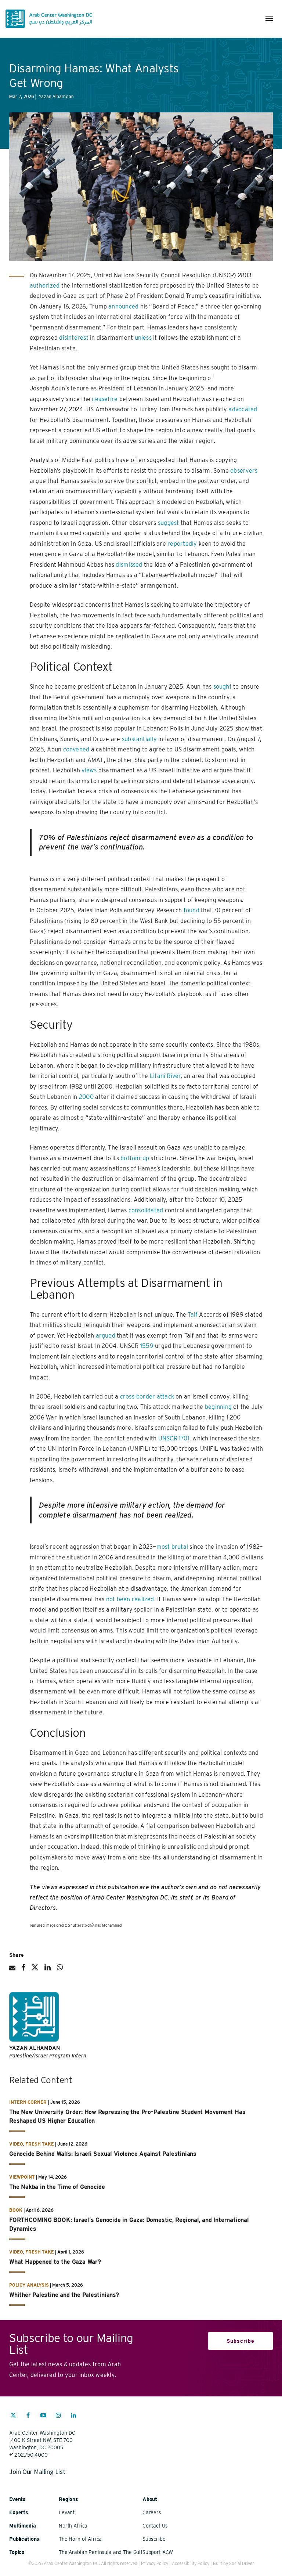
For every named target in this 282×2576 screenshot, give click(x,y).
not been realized (130, 1599)
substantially (139, 739)
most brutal (172, 1547)
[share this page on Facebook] (23, 1970)
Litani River (165, 1076)
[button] (269, 18)
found (191, 910)
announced (123, 306)
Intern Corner (28, 2102)
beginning (218, 1407)
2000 (86, 1097)
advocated (243, 409)
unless (143, 338)
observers (244, 471)
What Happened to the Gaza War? (55, 2262)
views (89, 770)
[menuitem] (13, 2419)
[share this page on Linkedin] (48, 1970)
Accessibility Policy (191, 2563)
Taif (193, 1315)
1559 (147, 1346)
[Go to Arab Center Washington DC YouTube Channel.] (43, 2416)
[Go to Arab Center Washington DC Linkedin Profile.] (73, 2416)
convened (76, 749)
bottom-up (135, 1158)
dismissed (129, 565)
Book (16, 2210)
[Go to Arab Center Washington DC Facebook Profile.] (28, 2416)
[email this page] (12, 1971)
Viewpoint (22, 2177)
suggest (169, 523)
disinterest (74, 338)
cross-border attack (147, 1397)
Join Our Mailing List (37, 2472)
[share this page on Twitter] (35, 1970)
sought (223, 687)
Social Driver (242, 2563)
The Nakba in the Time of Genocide (57, 2187)
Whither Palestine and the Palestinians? (65, 2295)
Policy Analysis (29, 2285)
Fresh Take (40, 2144)
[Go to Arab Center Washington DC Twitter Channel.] (13, 2416)
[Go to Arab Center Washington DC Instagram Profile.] (58, 2416)
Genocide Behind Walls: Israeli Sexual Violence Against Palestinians (103, 2154)
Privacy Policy (155, 2563)
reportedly (182, 544)
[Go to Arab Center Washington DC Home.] (49, 19)
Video (16, 2144)
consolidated (146, 1210)
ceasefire (105, 399)
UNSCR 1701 (174, 1438)
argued (106, 1336)
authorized (45, 286)
